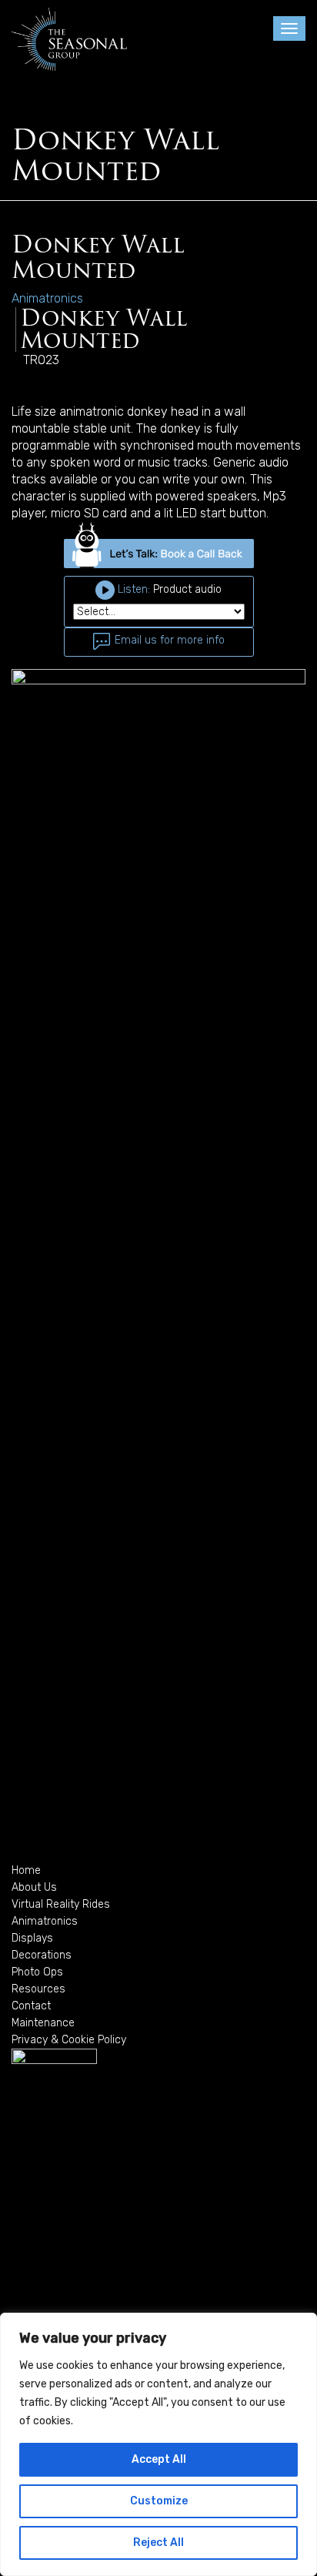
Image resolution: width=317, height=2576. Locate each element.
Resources (38, 1989)
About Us (34, 1887)
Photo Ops (37, 1972)
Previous (35, 1246)
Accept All (159, 2459)
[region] (158, 2444)
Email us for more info (168, 640)
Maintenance (43, 2023)
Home (26, 1870)
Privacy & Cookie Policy (69, 2040)
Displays (32, 1938)
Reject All (158, 2543)
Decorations (42, 1955)
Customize (159, 2501)
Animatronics (45, 1921)
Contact (31, 2006)
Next (282, 1246)
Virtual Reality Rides (61, 1904)
